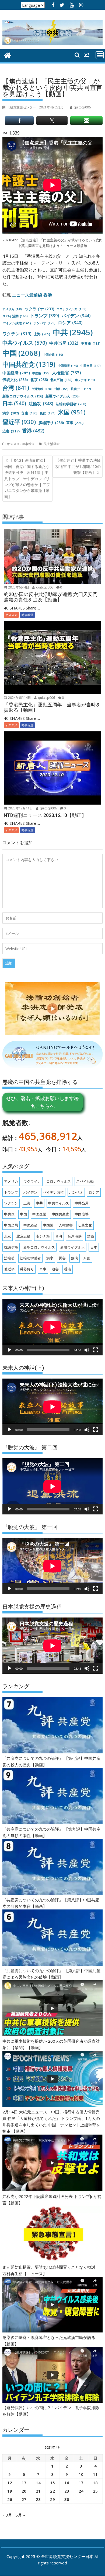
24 (81, 2491)
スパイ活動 (15, 316)
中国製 (41, 373)
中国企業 (53, 355)
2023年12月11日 (20, 808)
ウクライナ (40, 309)
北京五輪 (61, 380)
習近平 (19, 422)
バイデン (76, 316)
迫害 (11, 431)
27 (24, 2499)
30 (67, 2499)
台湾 (16, 388)
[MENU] (100, 55)
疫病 (48, 413)
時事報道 (28, 444)
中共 (73, 332)
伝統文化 (15, 380)
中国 (21, 353)
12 (10, 2483)
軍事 (75, 423)
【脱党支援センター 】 (36, 107)
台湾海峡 (42, 389)
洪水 (11, 413)
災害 (29, 413)
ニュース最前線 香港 (32, 295)
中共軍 (91, 343)
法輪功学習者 (71, 404)
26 (10, 2499)
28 (38, 2499)
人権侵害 (66, 373)
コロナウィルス (71, 309)
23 (67, 2491)
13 (24, 2483)
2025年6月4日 (18, 587)
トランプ (45, 316)
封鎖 (61, 389)
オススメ (13, 444)
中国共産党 (29, 364)
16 (67, 2483)
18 (95, 2483)
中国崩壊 (68, 366)
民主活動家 (52, 444)
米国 (72, 412)
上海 (42, 334)
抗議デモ (81, 389)
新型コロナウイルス (23, 396)
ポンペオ (44, 323)
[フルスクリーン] (96, 1350)
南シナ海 (85, 380)
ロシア (70, 323)
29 (52, 2499)
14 (38, 2483)
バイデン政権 (17, 323)
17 (81, 2483)
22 (52, 2491)
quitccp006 (44, 587)
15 (52, 2483)
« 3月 (7, 2515)
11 (95, 2474)
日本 (14, 403)
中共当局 (64, 343)
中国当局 (91, 366)
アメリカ (13, 309)
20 (24, 2491)
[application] (52, 1327)
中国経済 (16, 373)
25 (95, 2491)
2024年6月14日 (19, 698)
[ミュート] (87, 1350)
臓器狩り (51, 423)
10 (81, 2474)
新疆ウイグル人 (62, 396)
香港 (33, 431)
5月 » (20, 2515)
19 (10, 2491)
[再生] (9, 1350)
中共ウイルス (25, 343)
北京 (39, 380)
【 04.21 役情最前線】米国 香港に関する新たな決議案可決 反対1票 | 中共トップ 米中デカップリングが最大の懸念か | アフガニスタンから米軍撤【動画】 (27, 478)
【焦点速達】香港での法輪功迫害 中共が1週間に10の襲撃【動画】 (78, 466)
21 (38, 2491)
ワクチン (17, 334)
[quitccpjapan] (8, 55)
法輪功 (41, 404)
